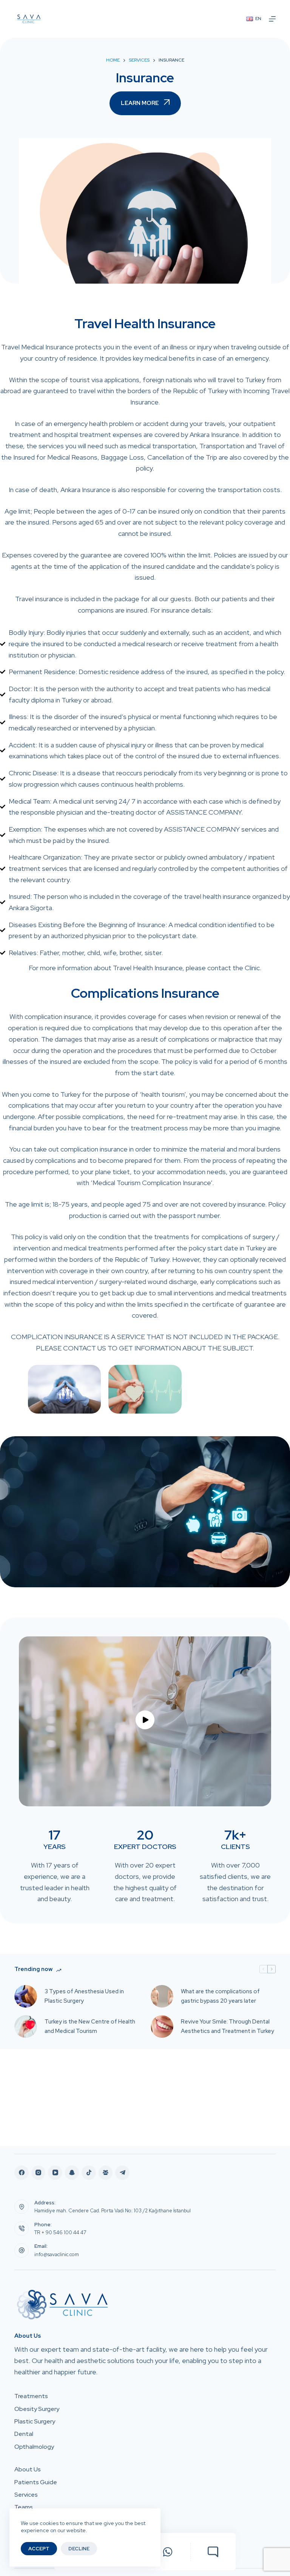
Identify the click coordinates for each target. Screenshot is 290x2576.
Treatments (31, 2396)
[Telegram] (122, 2173)
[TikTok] (89, 2173)
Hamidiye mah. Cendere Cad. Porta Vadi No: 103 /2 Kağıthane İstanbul (113, 2211)
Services (26, 2495)
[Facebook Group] (106, 2173)
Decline (79, 2549)
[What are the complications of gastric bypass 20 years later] (162, 1996)
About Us (28, 2470)
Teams (24, 2507)
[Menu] (272, 19)
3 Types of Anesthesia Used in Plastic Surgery (84, 1996)
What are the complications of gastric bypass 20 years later (220, 1996)
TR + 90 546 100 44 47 (60, 2233)
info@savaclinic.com (57, 2254)
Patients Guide (36, 2482)
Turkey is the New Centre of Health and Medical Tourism (90, 2026)
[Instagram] (39, 2173)
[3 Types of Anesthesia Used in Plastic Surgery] (26, 1996)
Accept (39, 2549)
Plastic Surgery (35, 2422)
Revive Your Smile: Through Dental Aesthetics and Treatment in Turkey (228, 2026)
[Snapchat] (72, 2173)
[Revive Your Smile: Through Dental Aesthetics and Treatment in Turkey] (162, 2027)
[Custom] (213, 2552)
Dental (24, 2434)
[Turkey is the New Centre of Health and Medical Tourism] (26, 2027)
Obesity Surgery (37, 2409)
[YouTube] (55, 2173)
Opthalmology (34, 2447)
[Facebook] (22, 2173)
